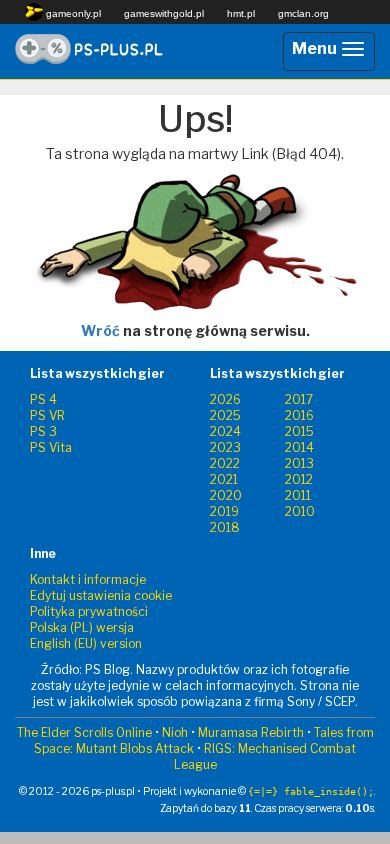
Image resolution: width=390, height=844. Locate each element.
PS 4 (43, 399)
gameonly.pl (72, 13)
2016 (299, 415)
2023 (225, 447)
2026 (225, 399)
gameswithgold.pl (164, 13)
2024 (225, 431)
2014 (299, 447)
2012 (299, 479)
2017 (299, 399)
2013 (299, 463)
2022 (225, 463)
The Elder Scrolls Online (84, 732)
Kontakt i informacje (88, 579)
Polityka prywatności (89, 611)
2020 (226, 495)
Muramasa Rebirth (251, 732)
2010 (300, 511)
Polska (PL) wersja (82, 627)
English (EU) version (86, 643)
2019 (224, 511)
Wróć (100, 330)
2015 (299, 431)
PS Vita (51, 447)
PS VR (47, 415)
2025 (225, 415)
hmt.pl (241, 13)
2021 (224, 479)
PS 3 (43, 431)
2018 (225, 527)
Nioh (175, 732)
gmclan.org (303, 13)
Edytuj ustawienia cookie (101, 595)
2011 (298, 495)
